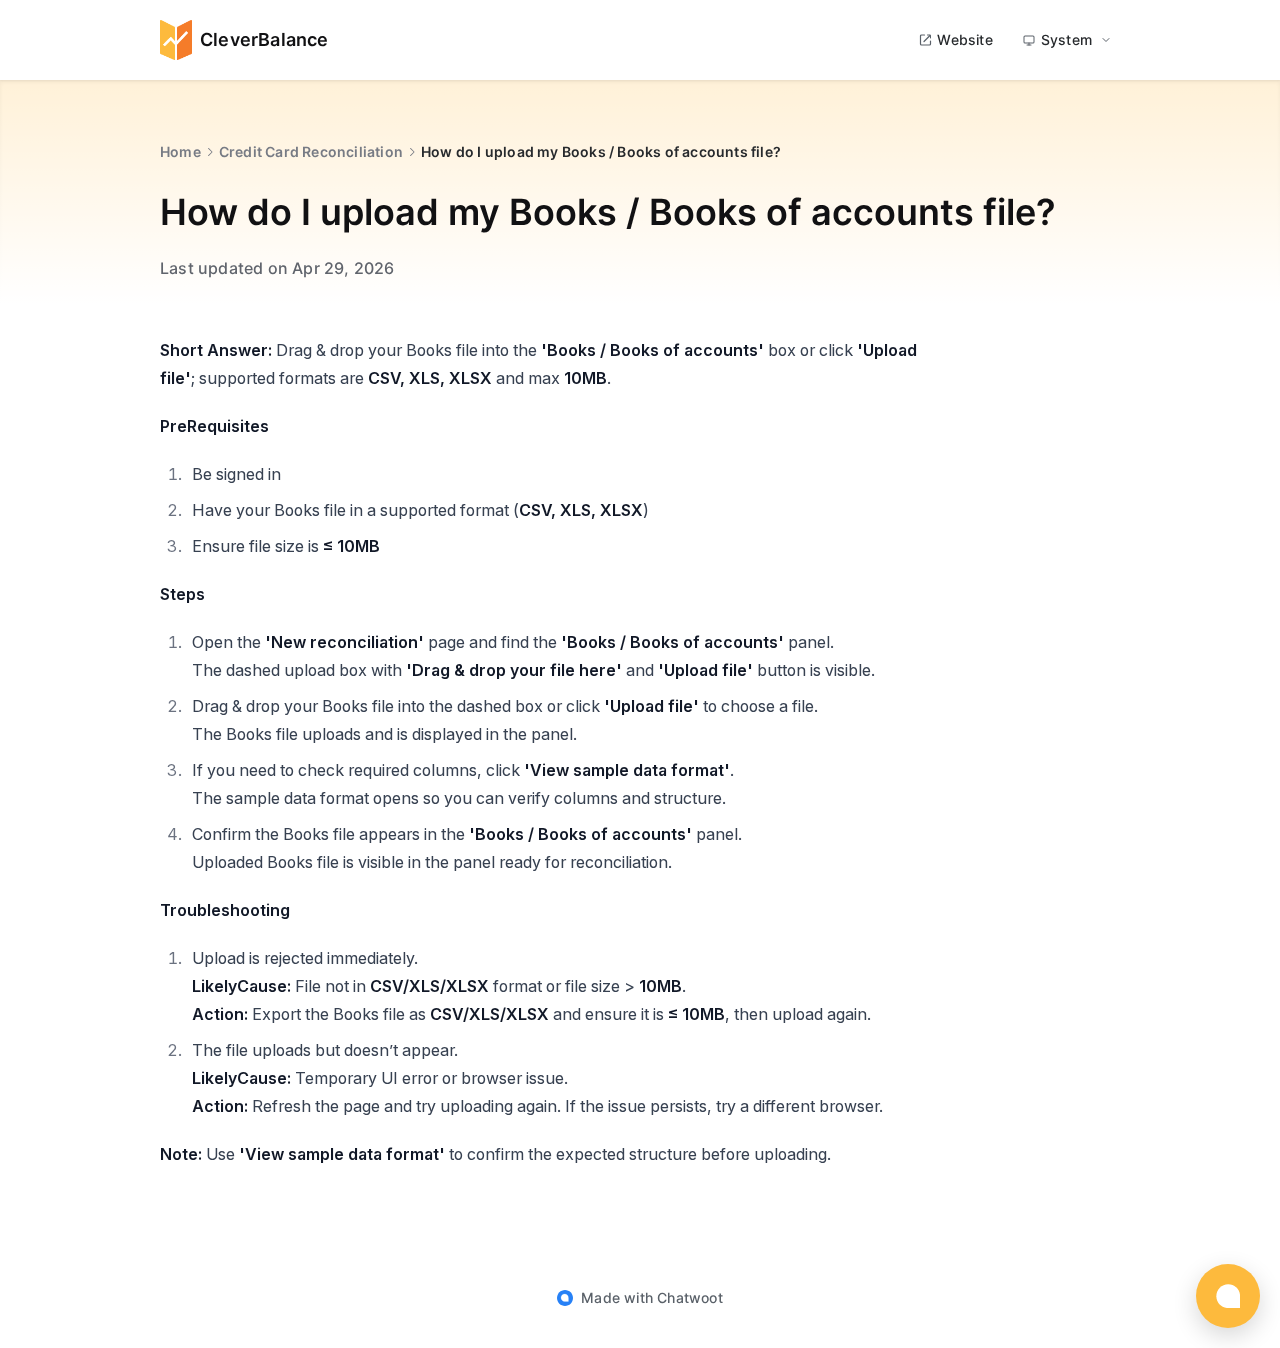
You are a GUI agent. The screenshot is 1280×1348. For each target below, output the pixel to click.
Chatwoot (690, 1297)
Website (964, 39)
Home (180, 151)
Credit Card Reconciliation (311, 151)
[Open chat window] (1228, 1296)
